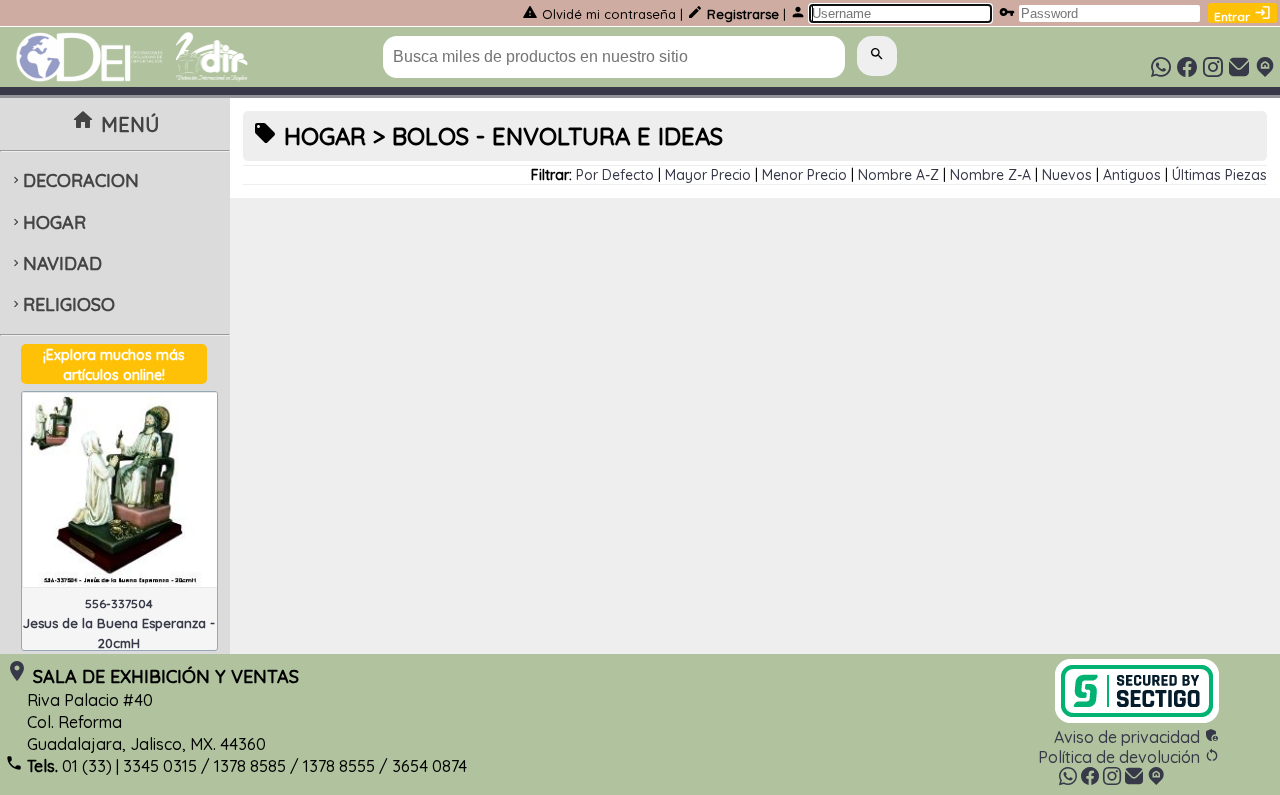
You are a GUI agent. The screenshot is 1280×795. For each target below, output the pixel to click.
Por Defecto (615, 175)
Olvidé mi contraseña (609, 14)
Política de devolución (1129, 757)
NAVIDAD (55, 263)
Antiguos (1132, 175)
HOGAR (47, 222)
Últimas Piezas (1219, 175)
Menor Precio (804, 175)
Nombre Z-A (990, 175)
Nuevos (1067, 175)
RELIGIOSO (62, 304)
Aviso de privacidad (1137, 737)
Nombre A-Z (898, 175)
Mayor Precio (708, 175)
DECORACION (74, 180)
